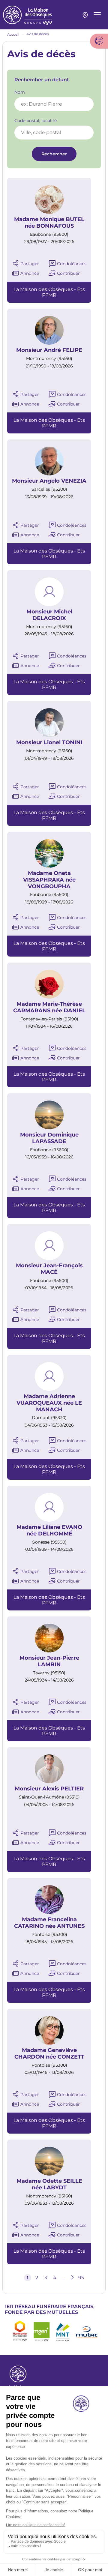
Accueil (13, 34)
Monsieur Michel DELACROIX (49, 615)
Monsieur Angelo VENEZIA (49, 481)
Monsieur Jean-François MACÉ (49, 1269)
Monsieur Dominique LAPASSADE (49, 1138)
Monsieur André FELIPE (49, 350)
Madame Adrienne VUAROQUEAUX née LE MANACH (49, 1403)
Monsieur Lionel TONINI (49, 743)
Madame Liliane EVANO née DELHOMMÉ (49, 1531)
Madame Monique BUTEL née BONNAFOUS (49, 223)
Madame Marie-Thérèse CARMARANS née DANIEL (49, 1007)
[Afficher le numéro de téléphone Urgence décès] (99, 41)
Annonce (30, 273)
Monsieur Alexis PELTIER (49, 1789)
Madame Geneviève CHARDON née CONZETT (49, 2054)
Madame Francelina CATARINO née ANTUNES (49, 1923)
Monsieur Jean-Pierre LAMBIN (49, 1661)
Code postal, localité (36, 121)
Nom (20, 92)
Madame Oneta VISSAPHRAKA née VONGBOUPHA (49, 880)
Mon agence (85, 15)
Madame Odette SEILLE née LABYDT (49, 2184)
